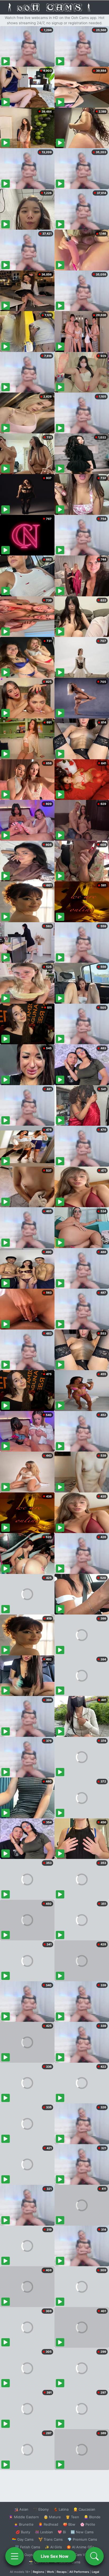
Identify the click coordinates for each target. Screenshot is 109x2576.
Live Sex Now (55, 2556)
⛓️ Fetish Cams (28, 2547)
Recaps (62, 2572)
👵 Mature (52, 2517)
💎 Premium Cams (82, 2539)
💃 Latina (61, 2509)
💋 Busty (23, 2532)
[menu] (15, 2556)
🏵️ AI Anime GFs (80, 2547)
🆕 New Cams (82, 2532)
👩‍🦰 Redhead (48, 2524)
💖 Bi (62, 2532)
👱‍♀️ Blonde (92, 2517)
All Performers (79, 2572)
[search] (94, 2556)
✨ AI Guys (24, 2555)
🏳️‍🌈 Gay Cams (23, 2539)
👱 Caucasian (84, 2509)
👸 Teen (72, 2517)
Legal (96, 2572)
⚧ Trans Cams (51, 2539)
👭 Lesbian (44, 2532)
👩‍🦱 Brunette (24, 2524)
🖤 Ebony (41, 2509)
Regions (38, 2572)
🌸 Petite (88, 2524)
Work (50, 2572)
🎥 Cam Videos (82, 2555)
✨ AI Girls (53, 2547)
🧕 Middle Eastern (24, 2517)
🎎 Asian (21, 2509)
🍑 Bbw (69, 2524)
